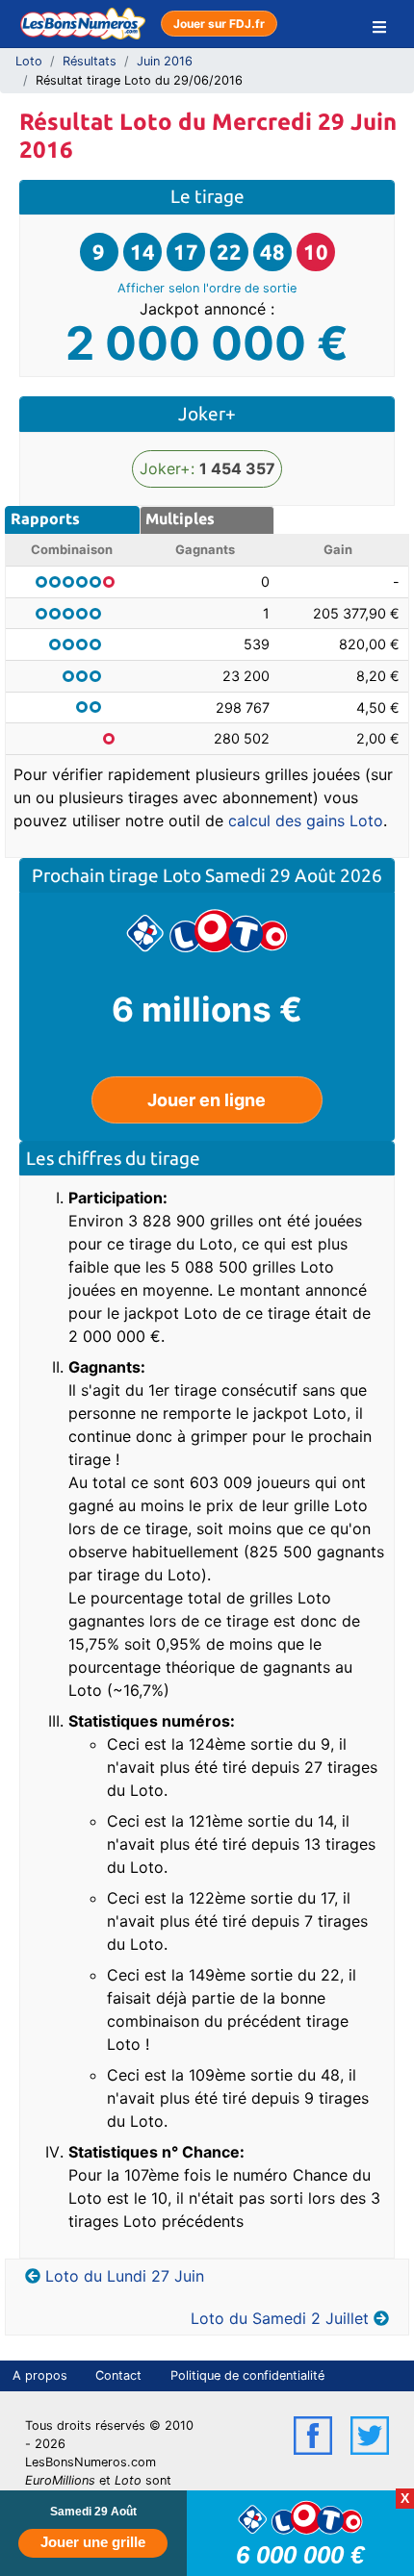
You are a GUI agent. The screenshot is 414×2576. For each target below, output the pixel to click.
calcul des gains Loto (306, 821)
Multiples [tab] (180, 518)
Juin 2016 (165, 61)
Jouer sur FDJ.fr (219, 24)
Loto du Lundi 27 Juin (125, 2276)
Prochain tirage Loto (118, 875)
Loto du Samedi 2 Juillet (280, 2318)
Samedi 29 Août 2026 (294, 875)
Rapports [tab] (45, 518)
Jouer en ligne (207, 1100)
